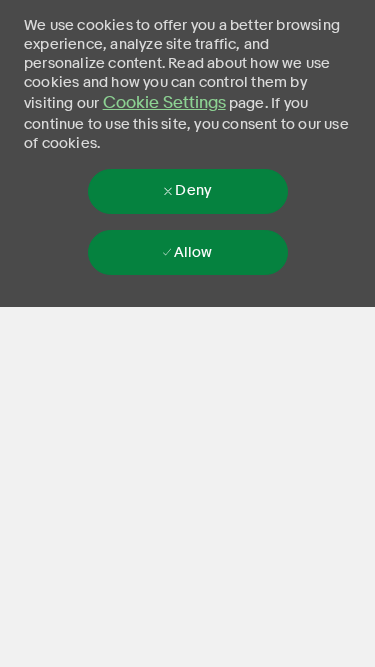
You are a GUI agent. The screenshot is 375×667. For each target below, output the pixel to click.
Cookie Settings (164, 102)
